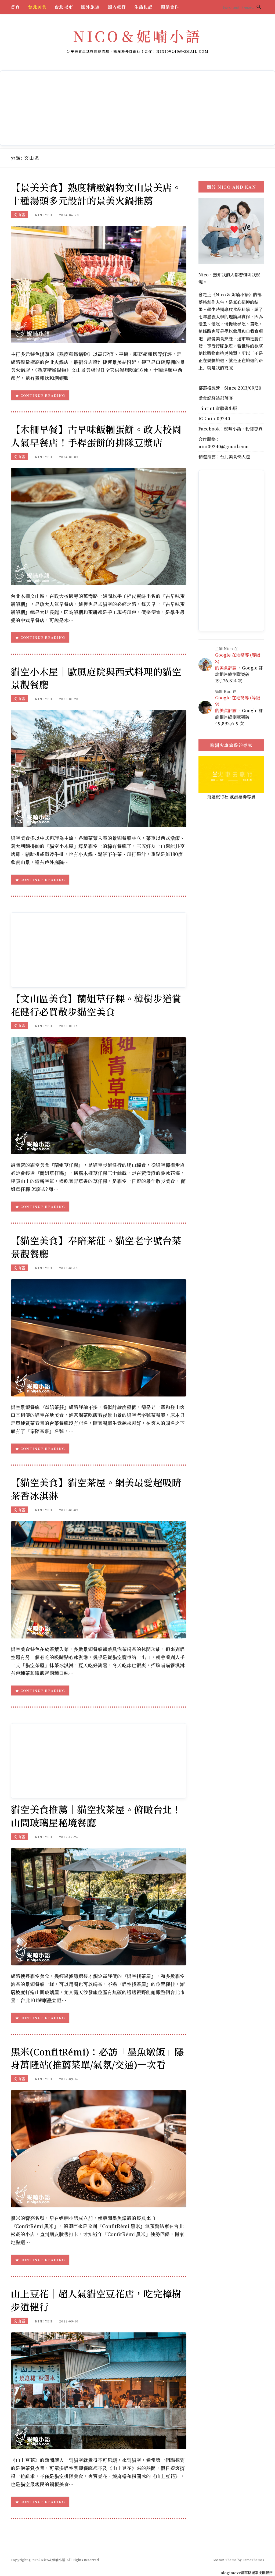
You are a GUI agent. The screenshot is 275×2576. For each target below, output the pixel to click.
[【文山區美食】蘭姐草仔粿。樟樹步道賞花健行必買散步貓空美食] (99, 1095)
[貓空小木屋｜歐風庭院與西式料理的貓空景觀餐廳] (99, 768)
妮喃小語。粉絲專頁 (243, 429)
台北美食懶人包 (235, 457)
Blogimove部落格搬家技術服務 (246, 2573)
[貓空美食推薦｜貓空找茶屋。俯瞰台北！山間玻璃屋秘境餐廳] (99, 1906)
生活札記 (144, 7)
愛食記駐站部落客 (216, 398)
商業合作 (170, 7)
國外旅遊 (90, 7)
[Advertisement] (137, 108)
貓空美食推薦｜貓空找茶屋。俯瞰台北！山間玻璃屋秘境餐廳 (96, 1816)
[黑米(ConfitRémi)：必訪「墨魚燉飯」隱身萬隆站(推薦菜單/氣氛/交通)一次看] (99, 2148)
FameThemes (253, 2560)
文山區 (19, 215)
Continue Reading (43, 395)
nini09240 (219, 418)
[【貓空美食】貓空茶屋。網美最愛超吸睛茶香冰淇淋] (99, 1579)
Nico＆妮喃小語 (137, 36)
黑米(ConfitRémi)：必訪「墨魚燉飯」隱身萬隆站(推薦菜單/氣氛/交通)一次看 (97, 2058)
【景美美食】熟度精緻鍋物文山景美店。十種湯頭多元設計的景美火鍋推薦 (96, 194)
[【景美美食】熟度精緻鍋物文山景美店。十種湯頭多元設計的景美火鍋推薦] (99, 284)
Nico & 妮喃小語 (232, 295)
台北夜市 (64, 7)
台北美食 (37, 7)
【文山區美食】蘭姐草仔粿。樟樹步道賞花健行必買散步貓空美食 (96, 1005)
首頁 (15, 7)
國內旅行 (117, 7)
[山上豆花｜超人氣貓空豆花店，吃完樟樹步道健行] (99, 2390)
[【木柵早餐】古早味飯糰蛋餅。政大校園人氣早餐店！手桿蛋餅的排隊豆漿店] (99, 526)
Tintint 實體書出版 (218, 408)
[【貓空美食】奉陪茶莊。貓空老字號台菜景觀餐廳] (99, 1337)
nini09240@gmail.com (224, 446)
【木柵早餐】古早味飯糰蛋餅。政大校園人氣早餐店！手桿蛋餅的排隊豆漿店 (96, 436)
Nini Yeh (44, 215)
